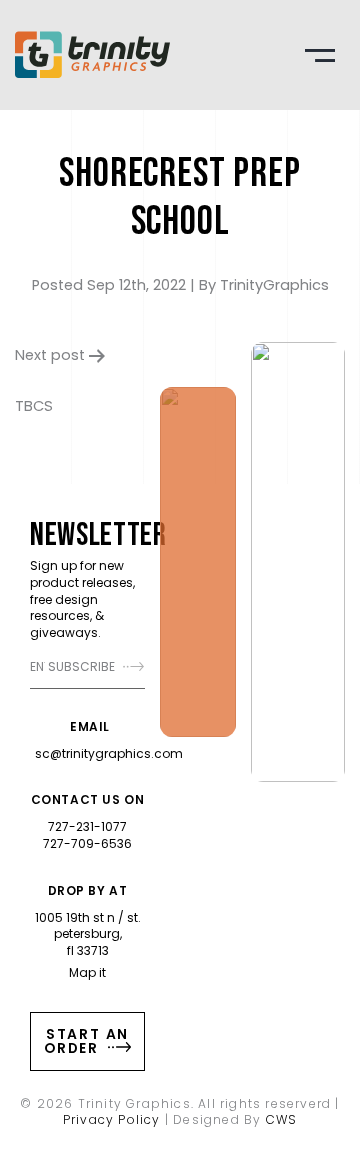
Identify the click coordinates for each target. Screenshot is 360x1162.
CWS (282, 1119)
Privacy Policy (112, 1119)
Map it (87, 972)
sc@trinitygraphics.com (109, 753)
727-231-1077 (87, 826)
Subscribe (83, 667)
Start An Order (86, 1041)
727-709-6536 (87, 843)
